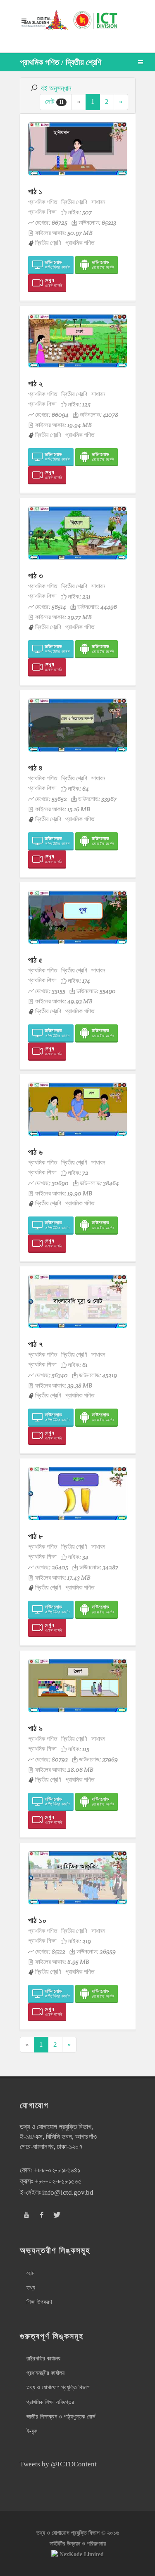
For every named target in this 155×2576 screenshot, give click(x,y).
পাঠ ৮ (36, 1536)
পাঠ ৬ (36, 1152)
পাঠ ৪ (36, 768)
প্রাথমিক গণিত (43, 202)
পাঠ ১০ (37, 1920)
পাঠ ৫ (36, 960)
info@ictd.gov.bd (68, 2192)
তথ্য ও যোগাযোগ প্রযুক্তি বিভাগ (58, 2387)
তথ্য (31, 2288)
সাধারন (98, 202)
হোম (30, 2273)
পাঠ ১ (35, 191)
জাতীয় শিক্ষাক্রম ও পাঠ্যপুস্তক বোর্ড (61, 2417)
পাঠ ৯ (36, 1728)
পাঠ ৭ (36, 1344)
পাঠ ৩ (36, 576)
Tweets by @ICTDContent (58, 2464)
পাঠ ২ (36, 384)
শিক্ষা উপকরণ (39, 2302)
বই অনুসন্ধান (56, 88)
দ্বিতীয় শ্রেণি (74, 202)
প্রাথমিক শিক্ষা (42, 212)
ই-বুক (32, 2431)
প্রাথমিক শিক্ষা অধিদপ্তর (50, 2402)
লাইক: (80, 212)
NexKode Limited (82, 2554)
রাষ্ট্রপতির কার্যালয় (43, 2359)
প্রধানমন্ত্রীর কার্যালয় (45, 2373)
